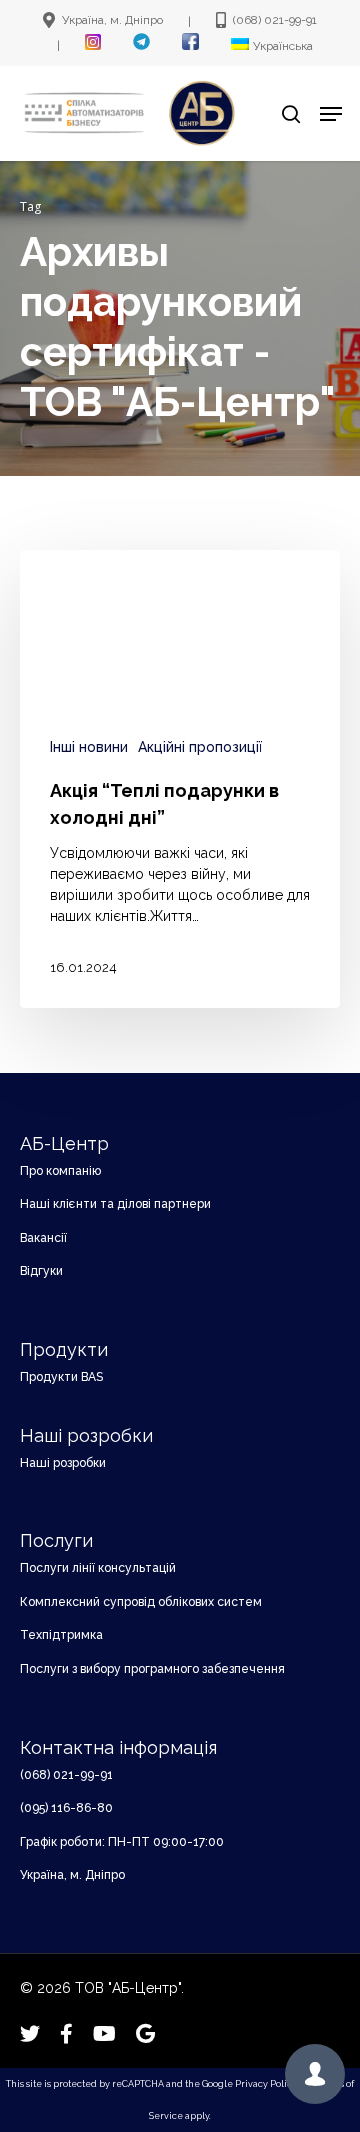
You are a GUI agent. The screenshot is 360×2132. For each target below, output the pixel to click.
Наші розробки (63, 1463)
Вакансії (43, 1238)
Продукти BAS (61, 1377)
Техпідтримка (61, 1635)
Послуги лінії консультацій (98, 1568)
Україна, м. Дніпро (72, 1875)
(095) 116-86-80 (66, 1808)
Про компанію (60, 1171)
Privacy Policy (266, 2084)
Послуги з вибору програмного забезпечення (152, 1669)
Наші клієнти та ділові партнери (115, 1204)
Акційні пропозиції (200, 747)
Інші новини (89, 747)
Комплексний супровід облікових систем (141, 1602)
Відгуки (41, 1271)
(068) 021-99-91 (66, 1775)
